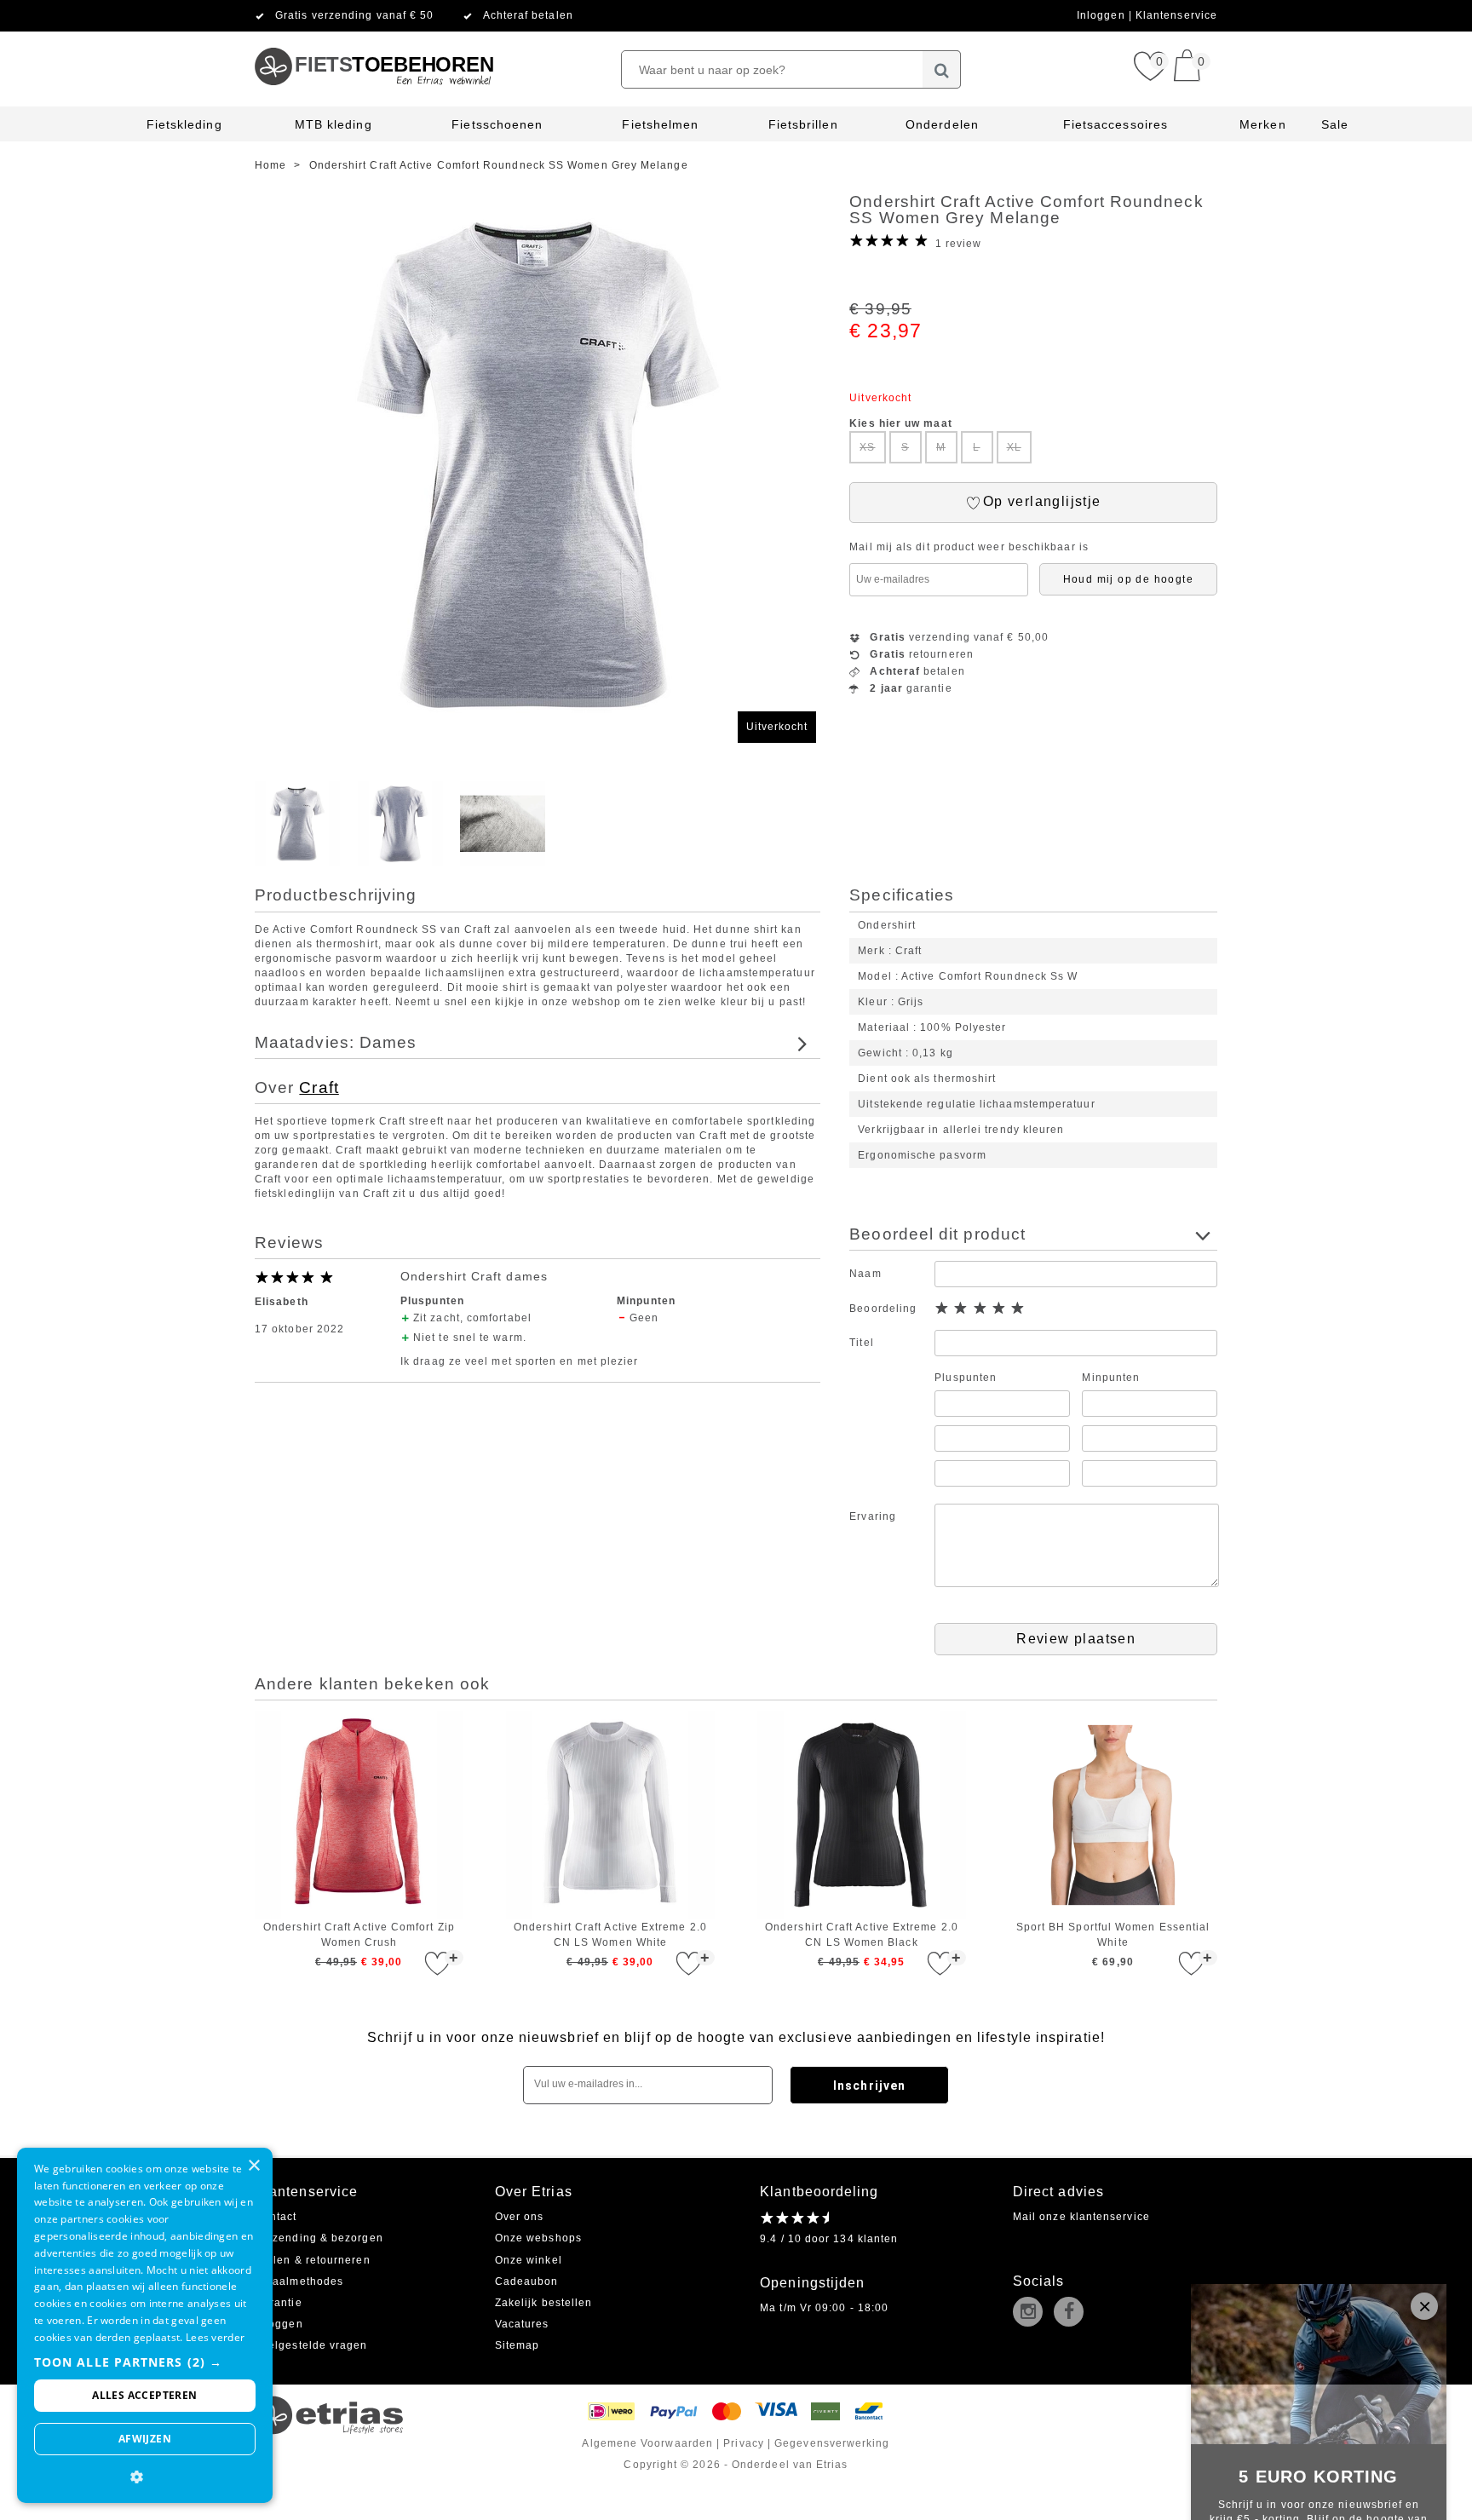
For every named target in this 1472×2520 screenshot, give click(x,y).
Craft (319, 1087)
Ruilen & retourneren (313, 2260)
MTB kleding (333, 124)
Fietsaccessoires (1115, 124)
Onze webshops (538, 2238)
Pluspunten (966, 1378)
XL (1014, 447)
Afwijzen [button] (145, 2439)
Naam (865, 1274)
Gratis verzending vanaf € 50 (354, 15)
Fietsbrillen (803, 124)
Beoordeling (883, 1309)
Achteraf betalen (528, 15)
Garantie (279, 2303)
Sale (1335, 124)
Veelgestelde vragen (311, 2345)
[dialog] (145, 2325)
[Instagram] (1032, 2313)
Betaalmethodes (299, 2281)
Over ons (520, 2217)
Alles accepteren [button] (144, 2395)
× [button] (253, 2166)
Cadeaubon (527, 2281)
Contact (276, 2217)
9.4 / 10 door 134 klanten (829, 2239)
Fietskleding (184, 124)
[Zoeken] (942, 69)
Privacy (744, 2443)
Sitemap (517, 2345)
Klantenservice (1176, 15)
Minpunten (1111, 1378)
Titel (861, 1343)
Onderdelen (942, 124)
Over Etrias (534, 2192)
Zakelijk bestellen (543, 2303)
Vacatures (522, 2324)
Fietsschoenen (497, 124)
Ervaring (873, 1516)
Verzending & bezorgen (319, 2238)
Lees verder (215, 2337)
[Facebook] (1072, 2313)
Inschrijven (869, 2086)
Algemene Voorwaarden (647, 2443)
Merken (1262, 124)
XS (867, 447)
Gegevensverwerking (832, 2443)
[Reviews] (794, 2218)
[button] (145, 2362)
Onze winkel (529, 2260)
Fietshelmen (660, 124)
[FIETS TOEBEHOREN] (374, 38)
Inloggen (1103, 15)
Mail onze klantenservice (1081, 2217)
